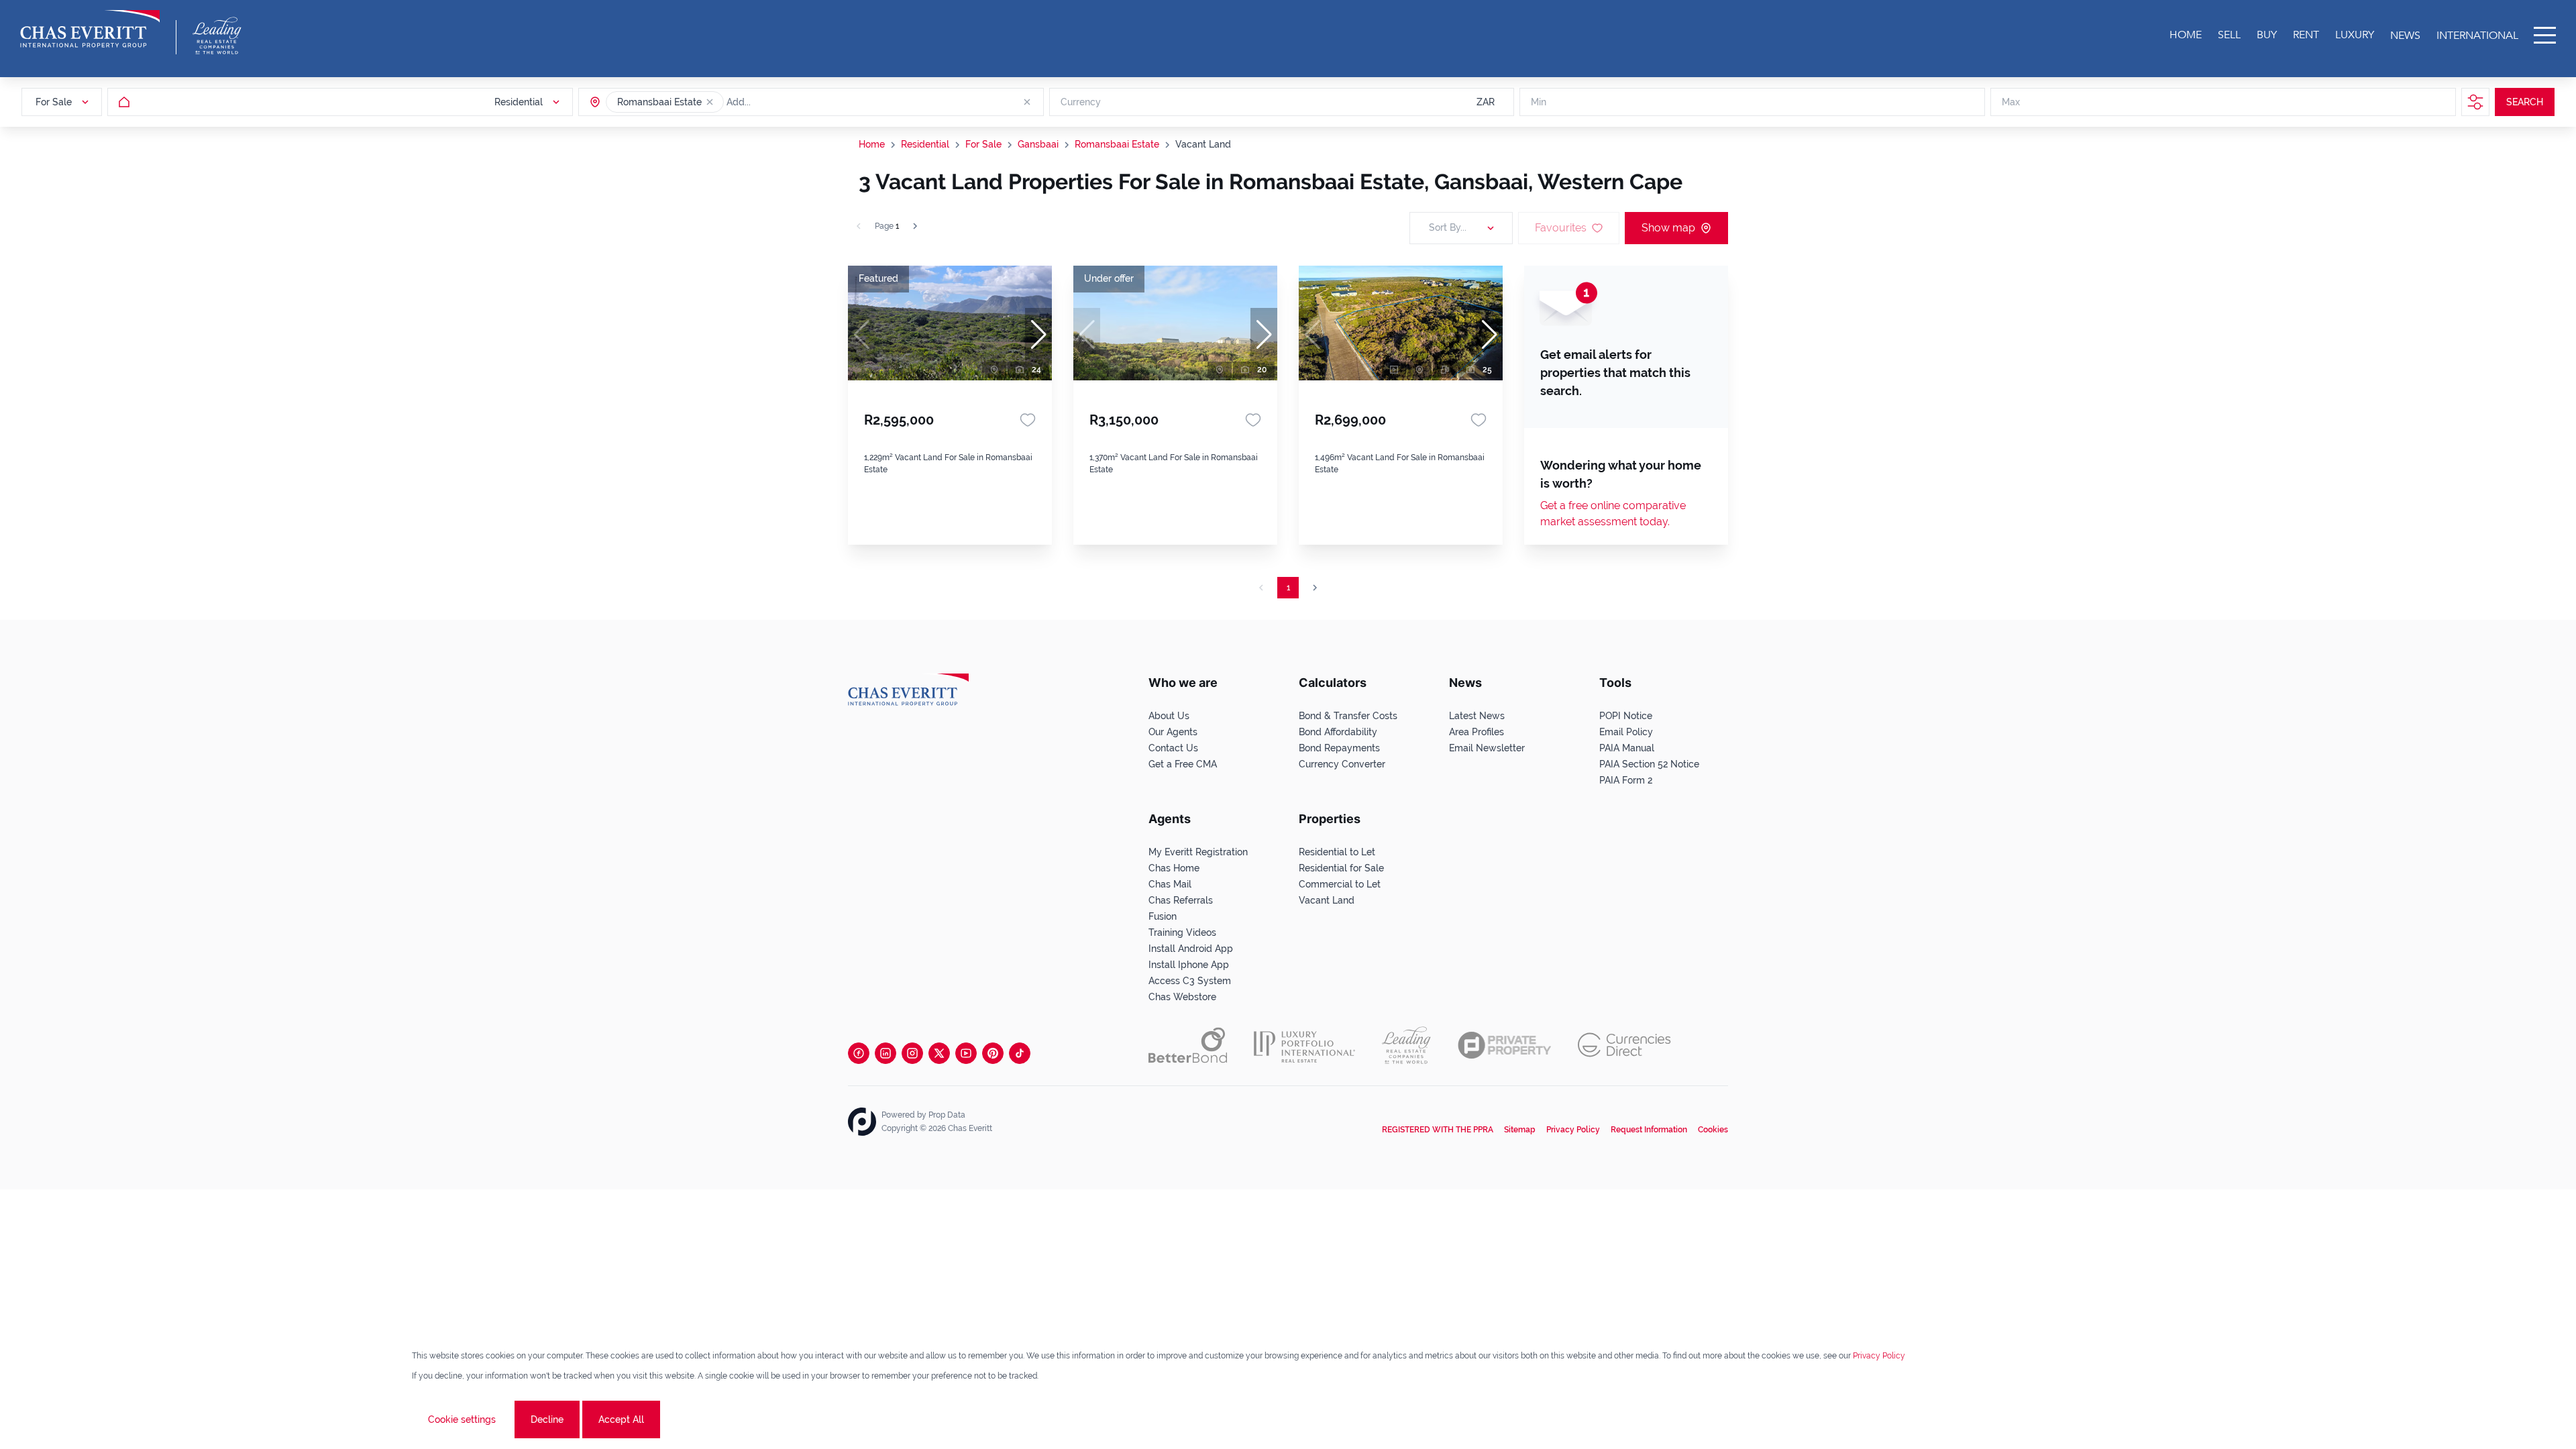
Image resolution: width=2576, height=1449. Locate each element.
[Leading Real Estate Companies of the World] (217, 36)
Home (872, 144)
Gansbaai (1038, 144)
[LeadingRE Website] (1406, 1045)
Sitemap (1520, 1130)
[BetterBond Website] (1188, 1045)
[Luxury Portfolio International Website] (1304, 1045)
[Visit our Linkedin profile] (885, 1053)
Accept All (621, 1419)
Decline (547, 1419)
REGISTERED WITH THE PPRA (1438, 1130)
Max (2011, 102)
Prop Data (947, 1115)
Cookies (1713, 1130)
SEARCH (2525, 102)
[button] (710, 102)
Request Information (1649, 1130)
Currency (1081, 102)
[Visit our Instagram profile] (912, 1053)
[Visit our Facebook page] (859, 1053)
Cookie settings (462, 1419)
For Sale (983, 144)
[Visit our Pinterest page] (993, 1053)
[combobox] (778, 102)
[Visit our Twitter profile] (939, 1053)
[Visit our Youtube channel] (966, 1053)
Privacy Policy (1573, 1130)
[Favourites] (1028, 420)
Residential (925, 144)
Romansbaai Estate (1117, 144)
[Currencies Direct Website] (1624, 1045)
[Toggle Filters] (2475, 102)
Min (1539, 102)
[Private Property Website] (1504, 1045)
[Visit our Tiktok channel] (1020, 1053)
